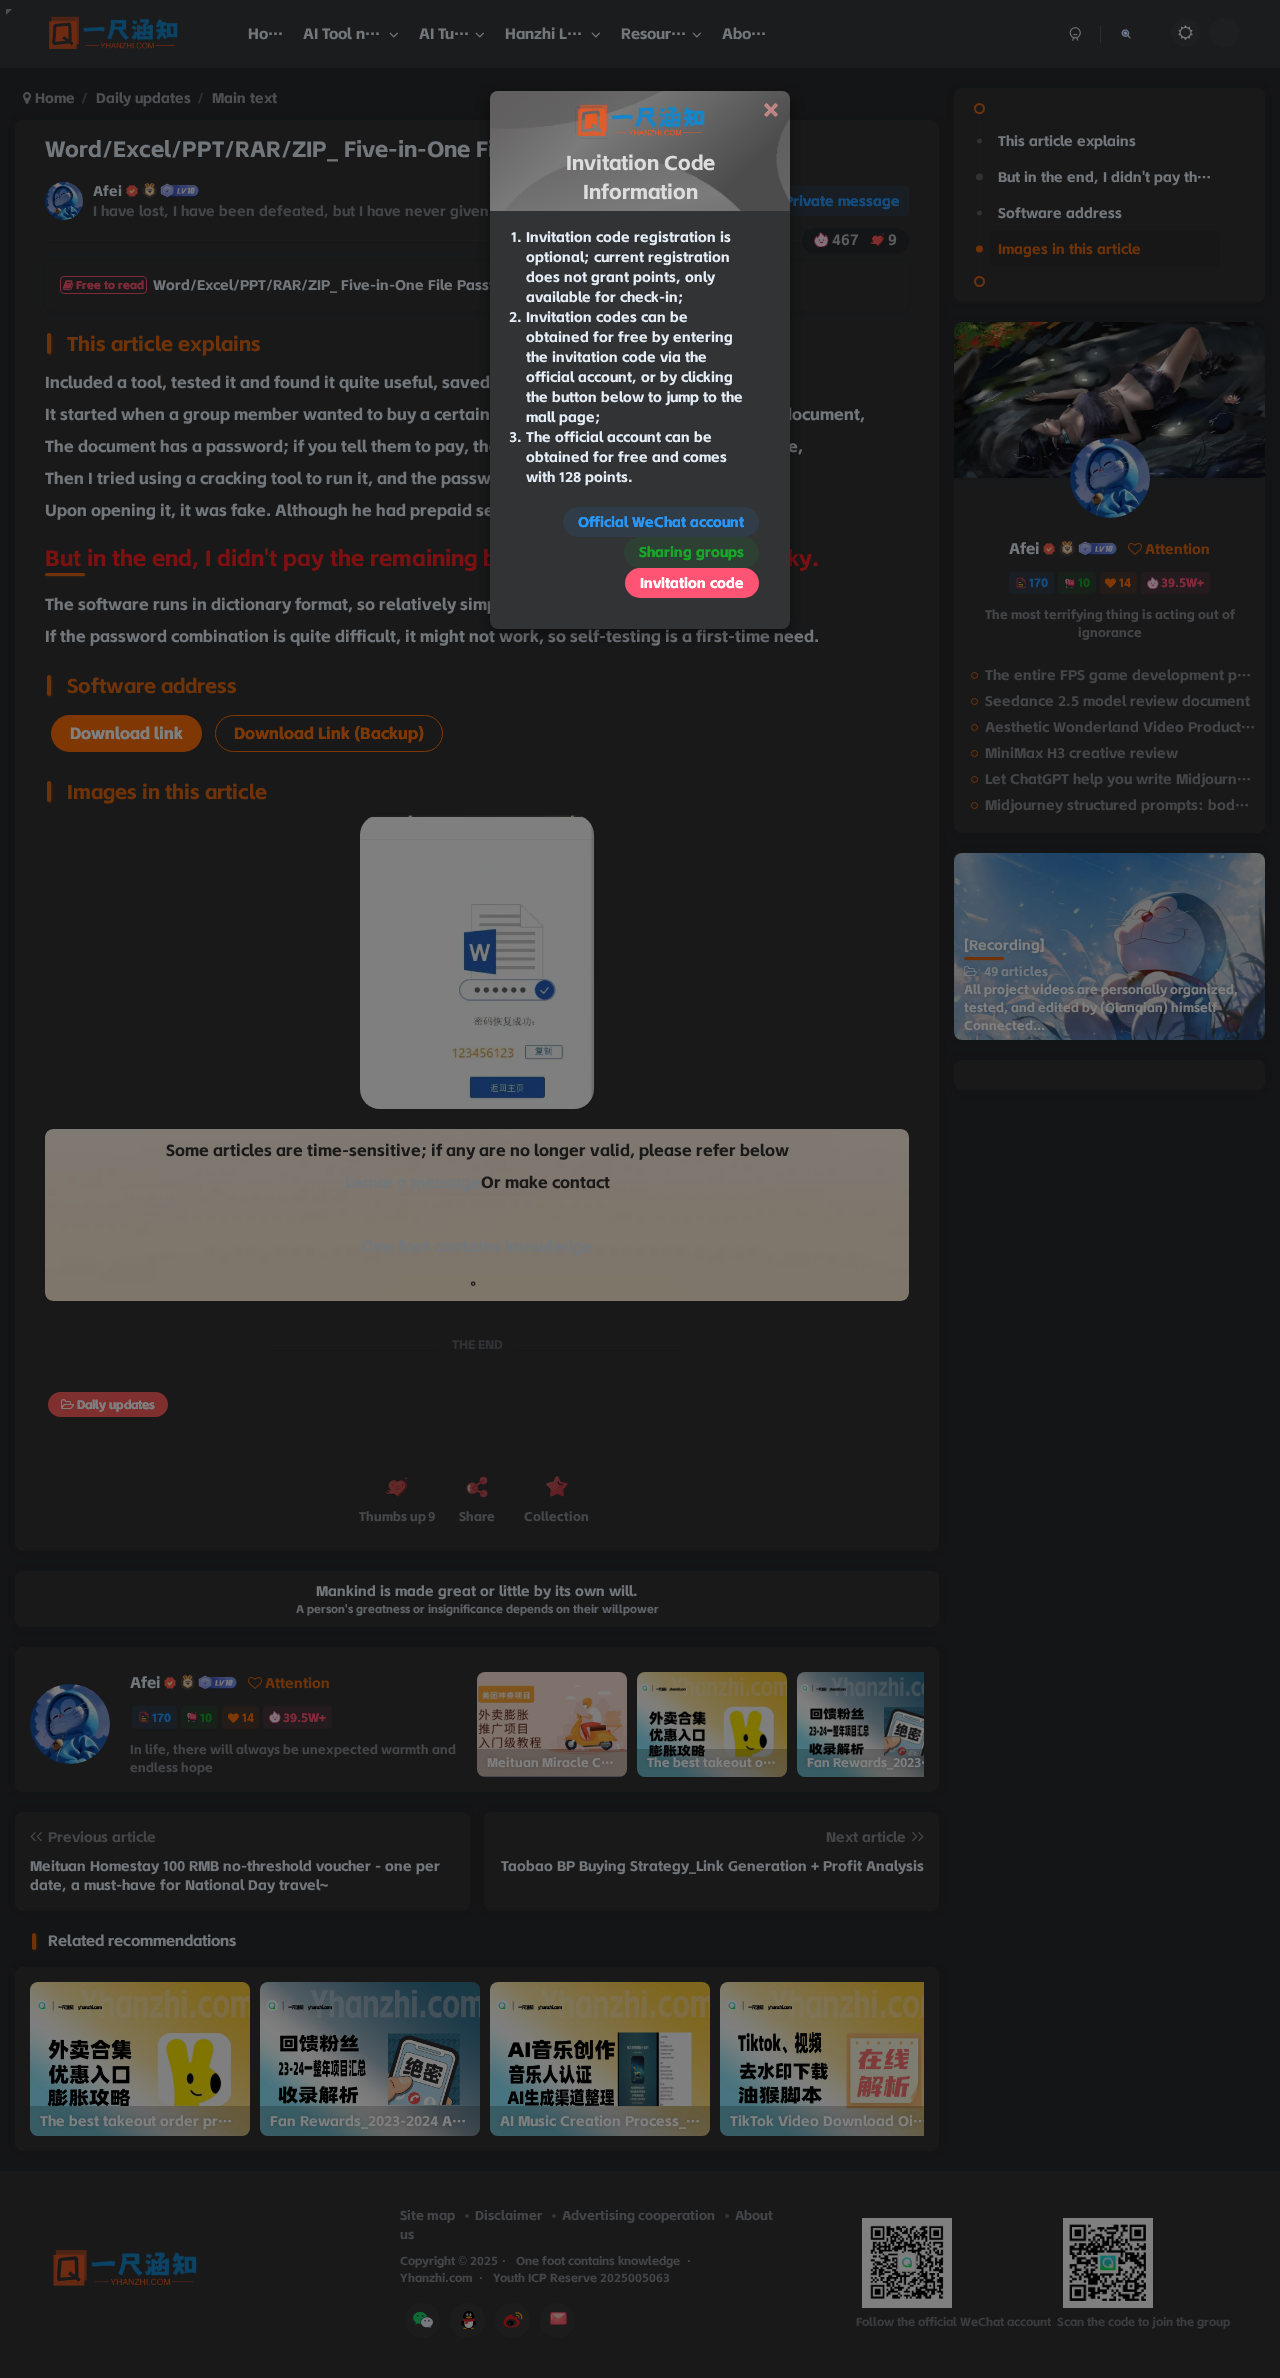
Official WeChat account (661, 522)
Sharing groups (691, 552)
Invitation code (692, 583)
